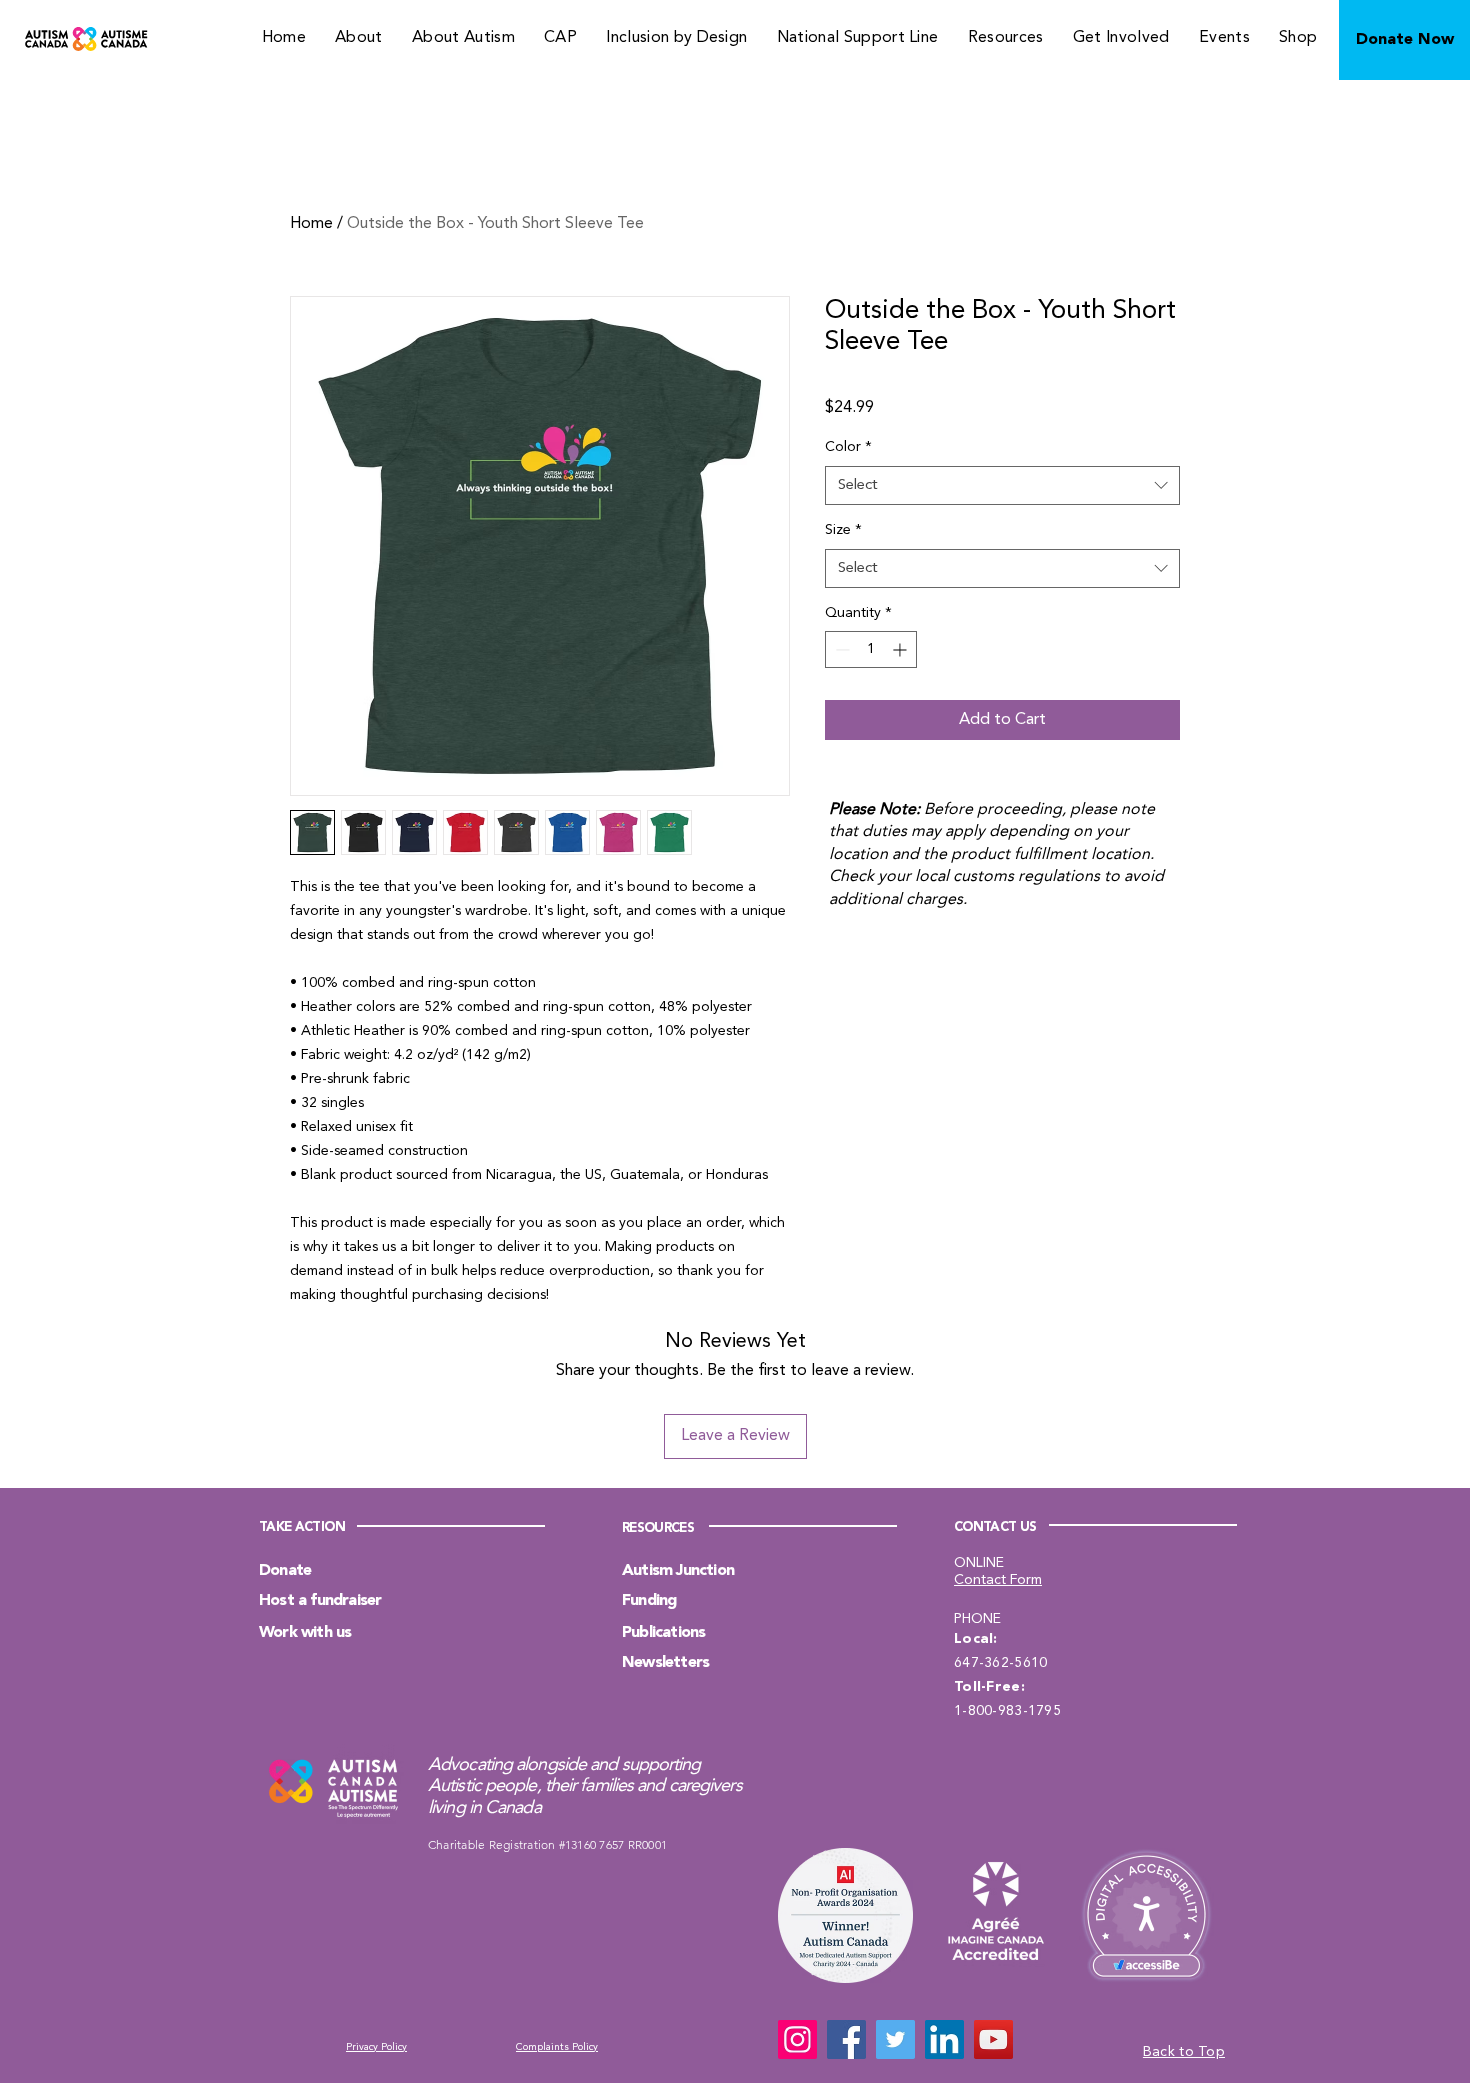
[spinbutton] (871, 649)
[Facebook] (846, 2039)
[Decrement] (840, 649)
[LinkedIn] (944, 2039)
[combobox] (1002, 485)
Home (311, 224)
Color (848, 447)
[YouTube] (993, 2039)
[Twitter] (895, 2039)
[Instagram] (797, 2039)
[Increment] (901, 649)
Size (843, 530)
